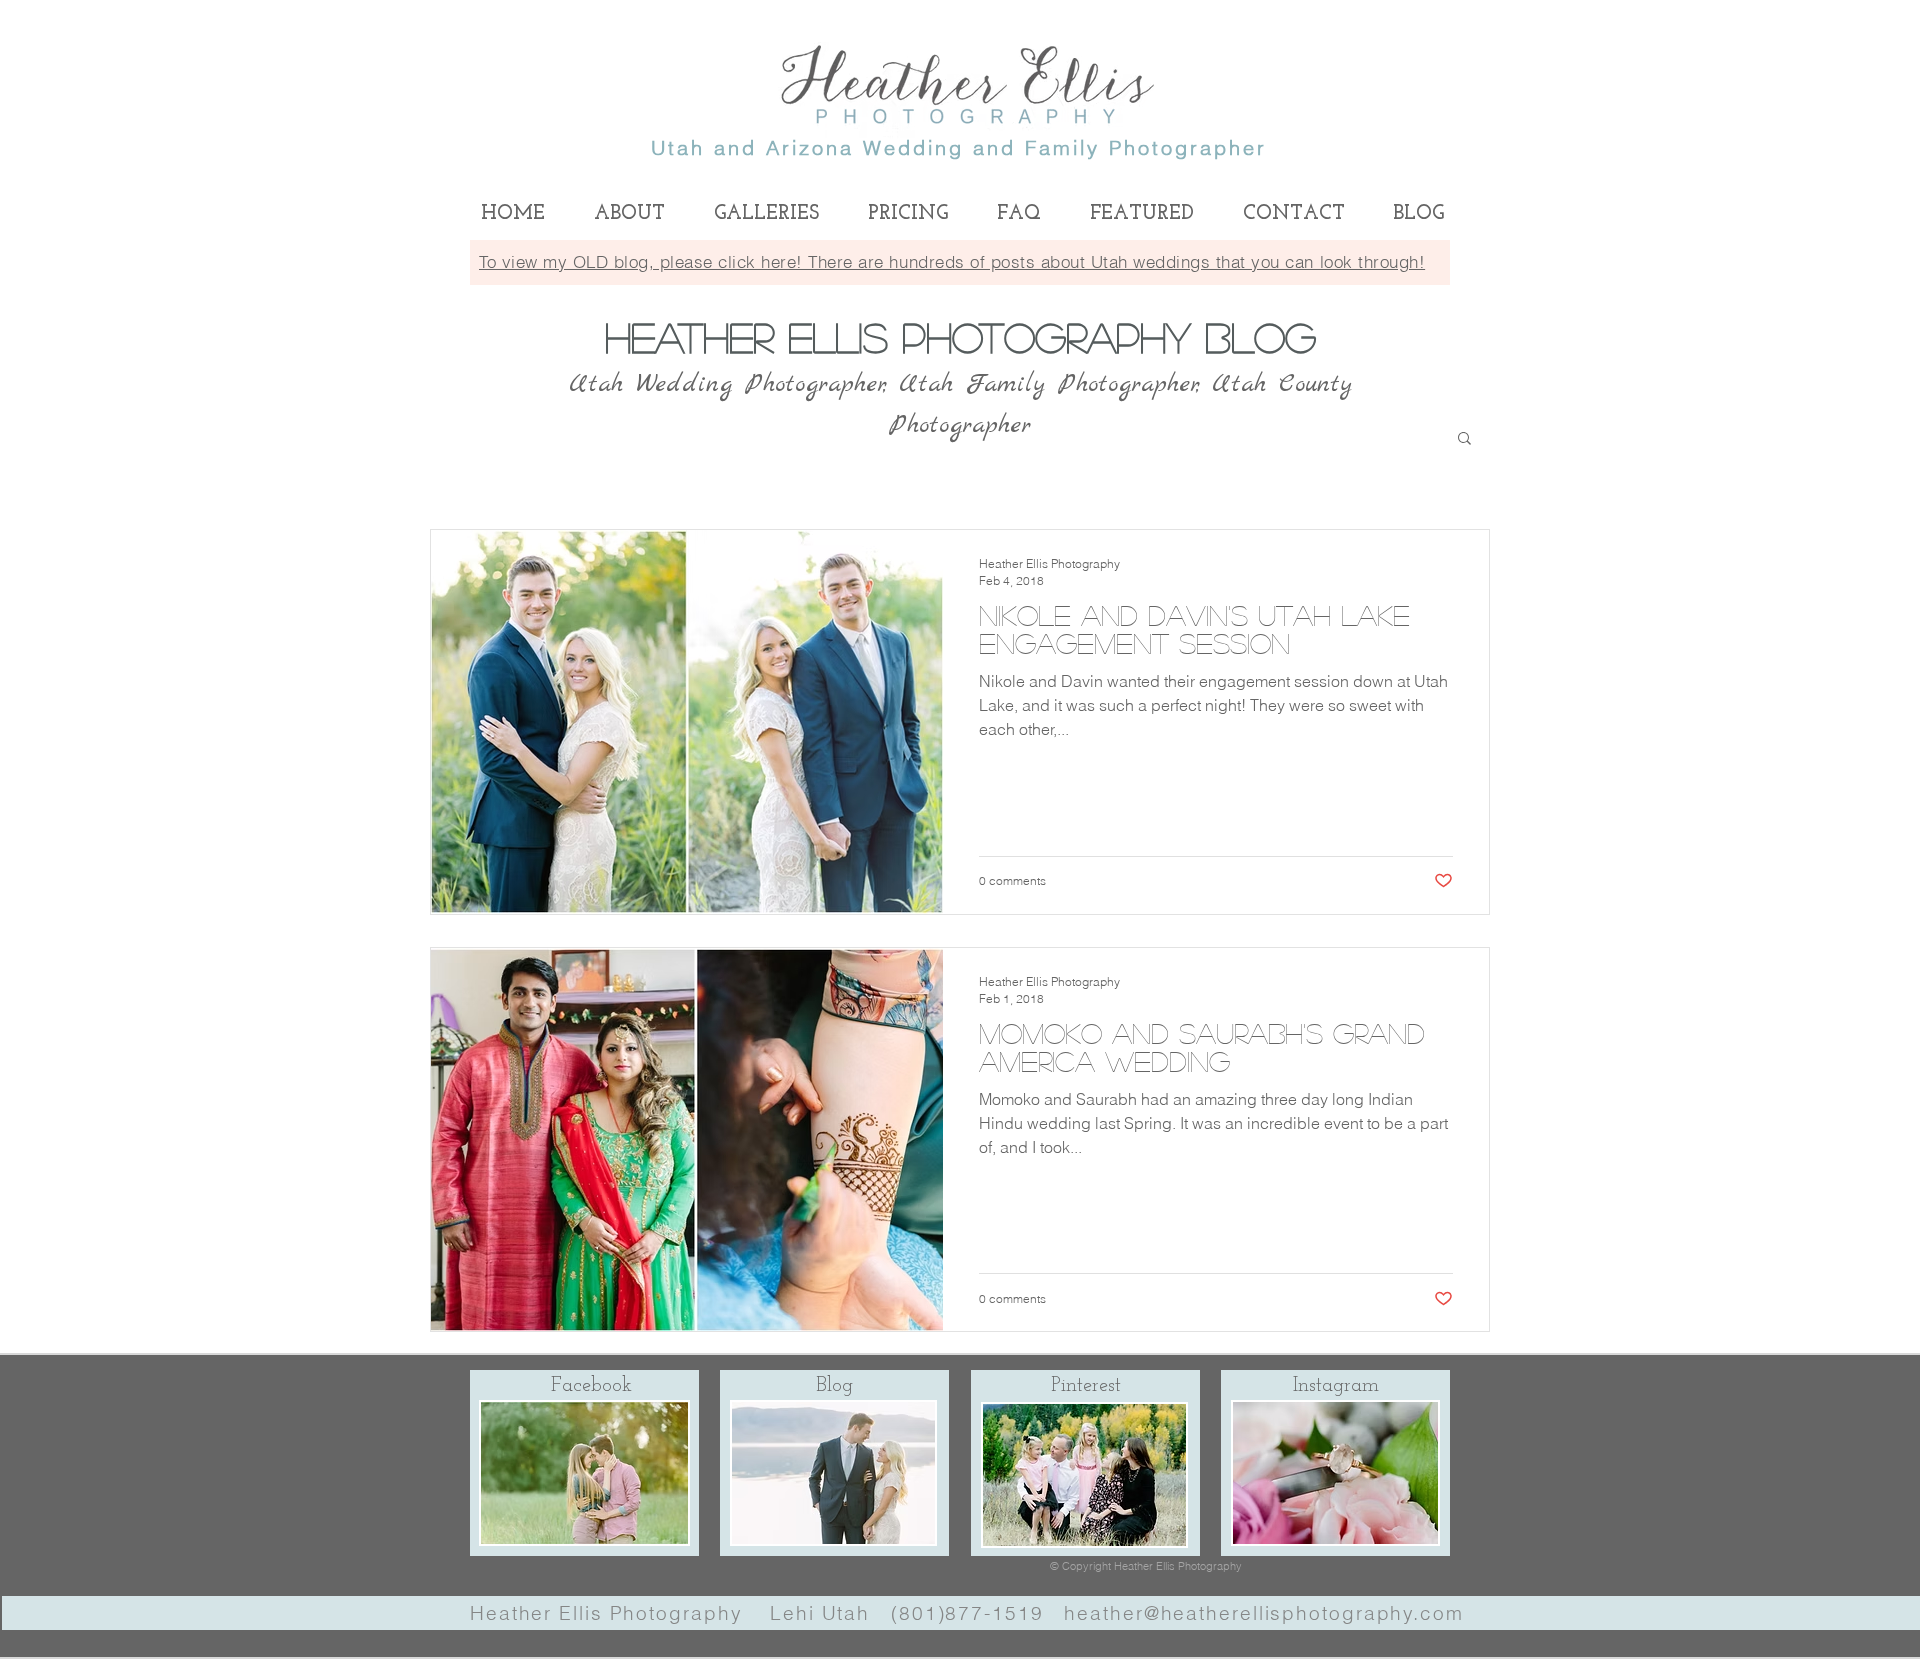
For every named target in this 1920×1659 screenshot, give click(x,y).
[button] (1464, 439)
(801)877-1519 (967, 1613)
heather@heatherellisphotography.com (1264, 1613)
